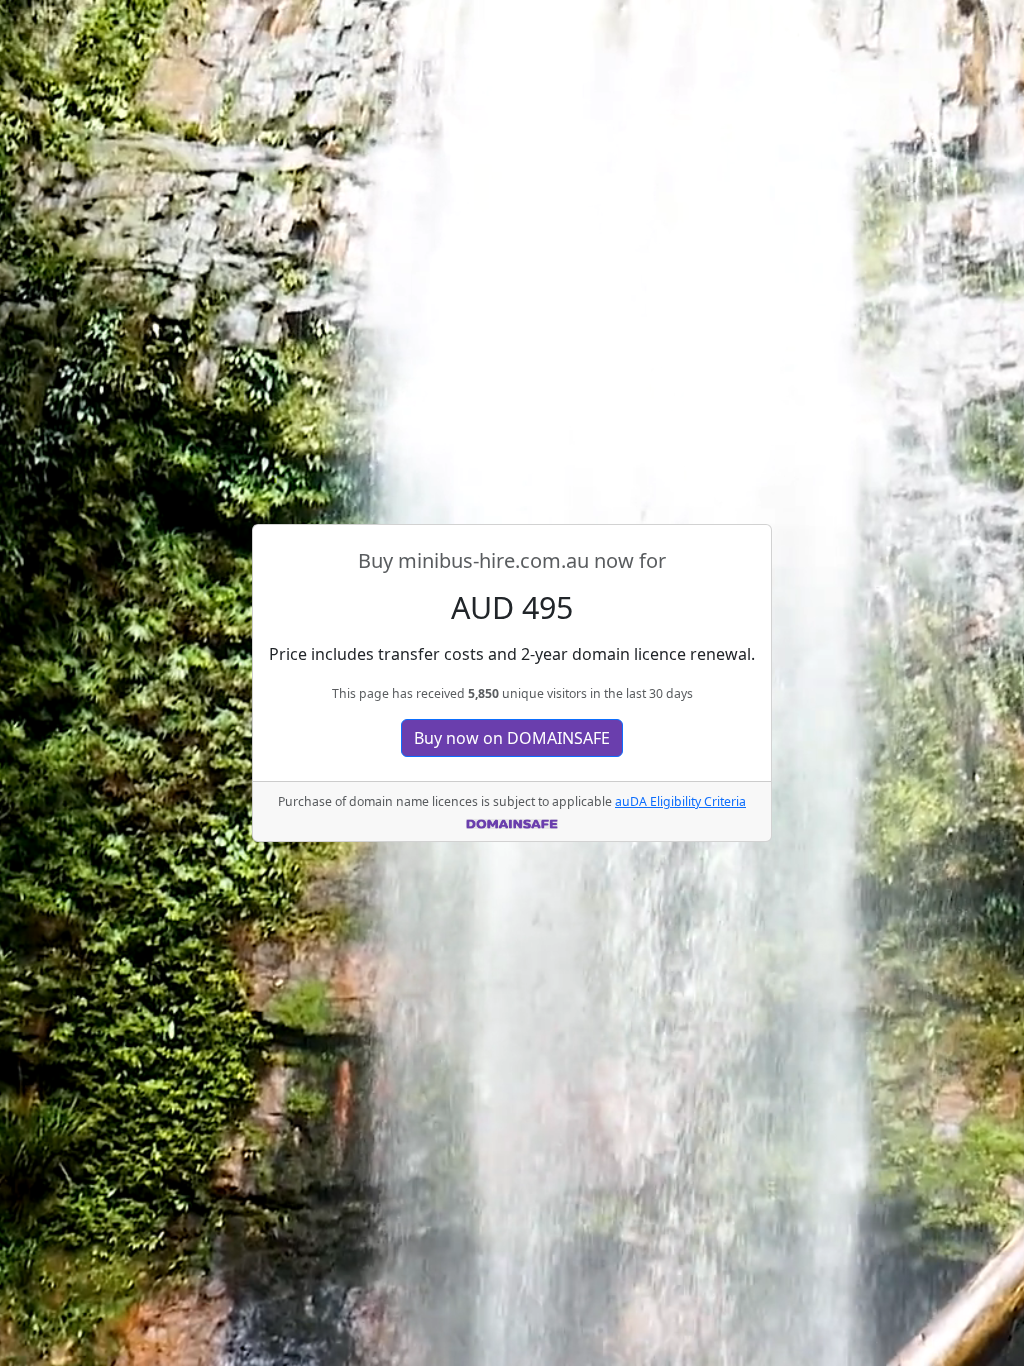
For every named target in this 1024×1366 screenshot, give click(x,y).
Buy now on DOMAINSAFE (512, 738)
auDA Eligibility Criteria (680, 801)
